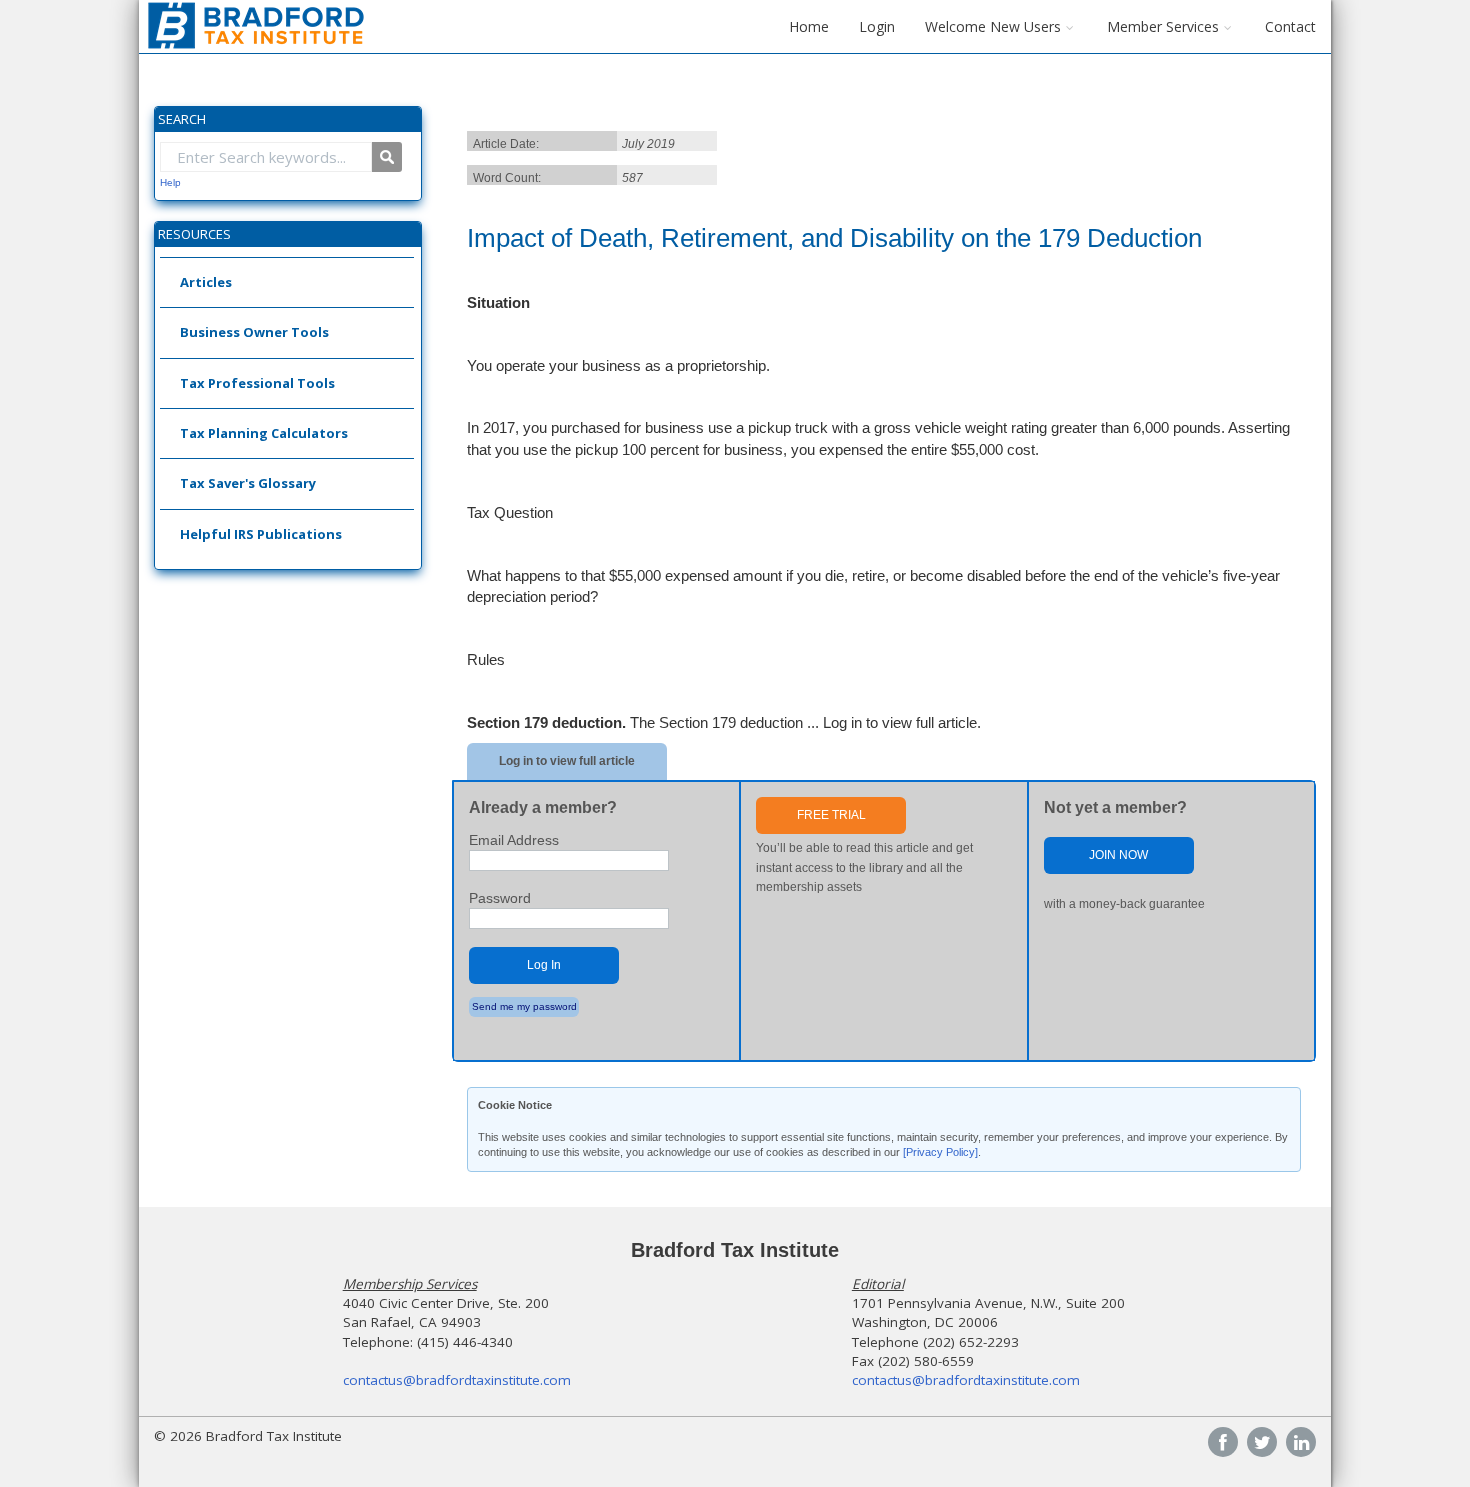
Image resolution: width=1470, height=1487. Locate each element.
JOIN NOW (1118, 855)
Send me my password (524, 1006)
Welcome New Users (993, 26)
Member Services (1163, 26)
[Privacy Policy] (940, 1152)
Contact (1290, 26)
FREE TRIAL (831, 815)
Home (809, 26)
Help (170, 182)
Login (877, 26)
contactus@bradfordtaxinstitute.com (457, 1380)
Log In (544, 965)
